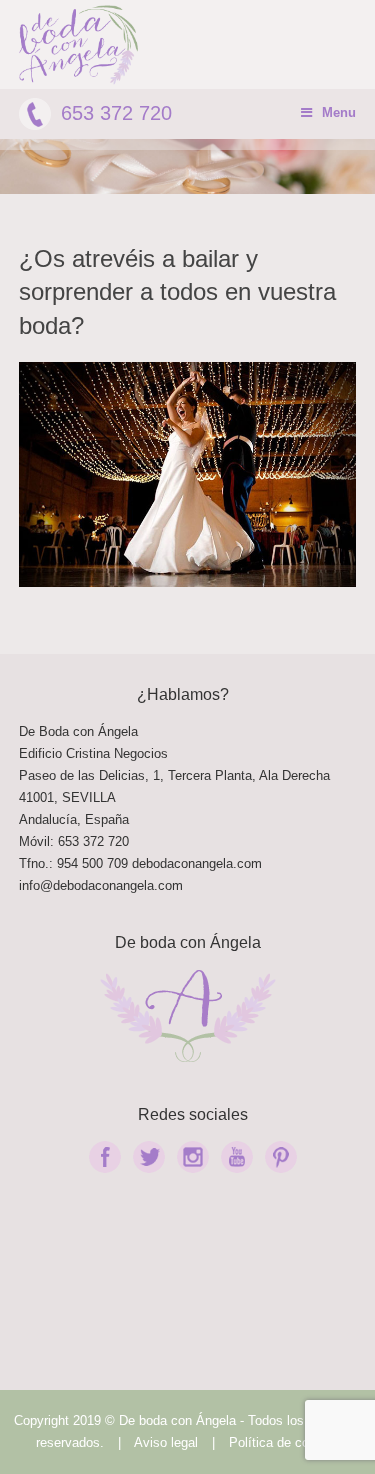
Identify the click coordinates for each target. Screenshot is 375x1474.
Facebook (105, 1157)
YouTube (237, 1157)
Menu (339, 112)
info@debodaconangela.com (101, 885)
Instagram (193, 1157)
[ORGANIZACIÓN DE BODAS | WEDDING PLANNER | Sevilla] (79, 45)
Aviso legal (166, 1442)
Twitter (149, 1157)
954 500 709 (92, 863)
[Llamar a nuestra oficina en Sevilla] (130, 863)
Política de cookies (284, 1442)
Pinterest (281, 1157)
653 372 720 (116, 113)
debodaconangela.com (197, 863)
